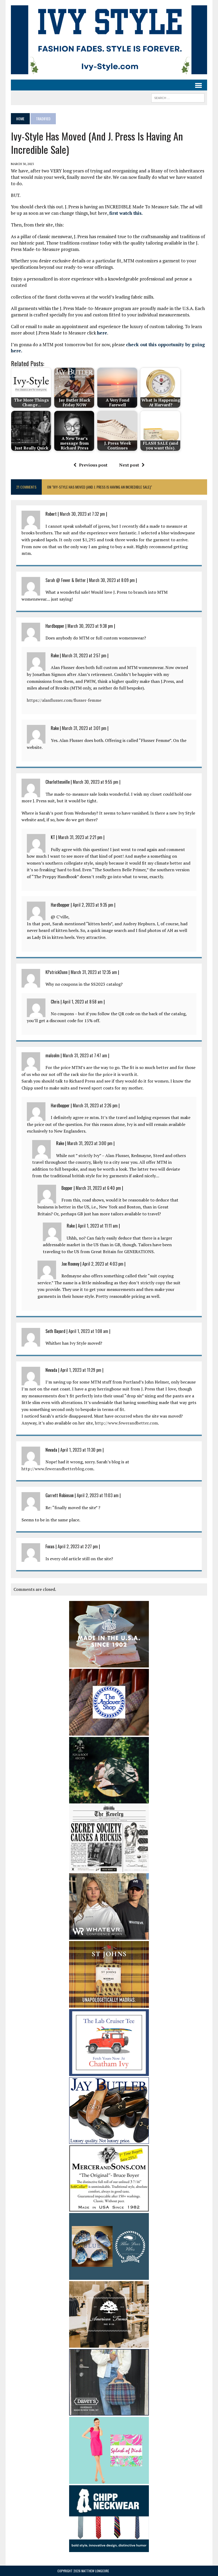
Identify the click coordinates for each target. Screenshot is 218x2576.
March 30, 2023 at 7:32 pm (82, 514)
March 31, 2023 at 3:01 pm (84, 728)
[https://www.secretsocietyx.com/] (109, 1868)
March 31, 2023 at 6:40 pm (98, 1188)
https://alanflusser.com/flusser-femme (64, 700)
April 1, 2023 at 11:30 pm (81, 1450)
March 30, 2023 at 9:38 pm (90, 626)
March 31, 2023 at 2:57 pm (84, 655)
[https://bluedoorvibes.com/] (109, 2276)
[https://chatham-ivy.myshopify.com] (109, 2072)
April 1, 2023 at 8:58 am (83, 1002)
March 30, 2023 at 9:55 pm (96, 782)
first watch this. (126, 213)
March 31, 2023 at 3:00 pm (90, 1143)
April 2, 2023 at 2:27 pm (78, 1546)
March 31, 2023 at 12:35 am (94, 972)
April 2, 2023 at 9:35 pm (93, 905)
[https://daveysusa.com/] (109, 2412)
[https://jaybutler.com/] (109, 2140)
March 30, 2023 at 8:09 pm (112, 580)
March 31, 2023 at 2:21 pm (80, 837)
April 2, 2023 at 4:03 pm (103, 1264)
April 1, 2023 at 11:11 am (98, 1226)
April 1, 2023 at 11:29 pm (81, 1370)
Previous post (93, 465)
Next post (129, 465)
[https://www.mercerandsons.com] (109, 2208)
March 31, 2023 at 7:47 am (85, 1055)
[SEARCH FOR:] (178, 97)
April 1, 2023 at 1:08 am (88, 1331)
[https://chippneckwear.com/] (109, 2549)
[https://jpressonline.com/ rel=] (109, 1664)
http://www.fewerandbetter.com (126, 1423)
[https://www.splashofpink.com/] (109, 2480)
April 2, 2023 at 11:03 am (98, 1495)
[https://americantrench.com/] (109, 2344)
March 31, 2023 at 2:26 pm (95, 1105)
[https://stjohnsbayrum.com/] (109, 2004)
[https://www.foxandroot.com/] (109, 1800)
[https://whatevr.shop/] (109, 1936)
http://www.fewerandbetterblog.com (57, 1469)
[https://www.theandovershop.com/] (109, 1732)
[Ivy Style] (109, 40)
